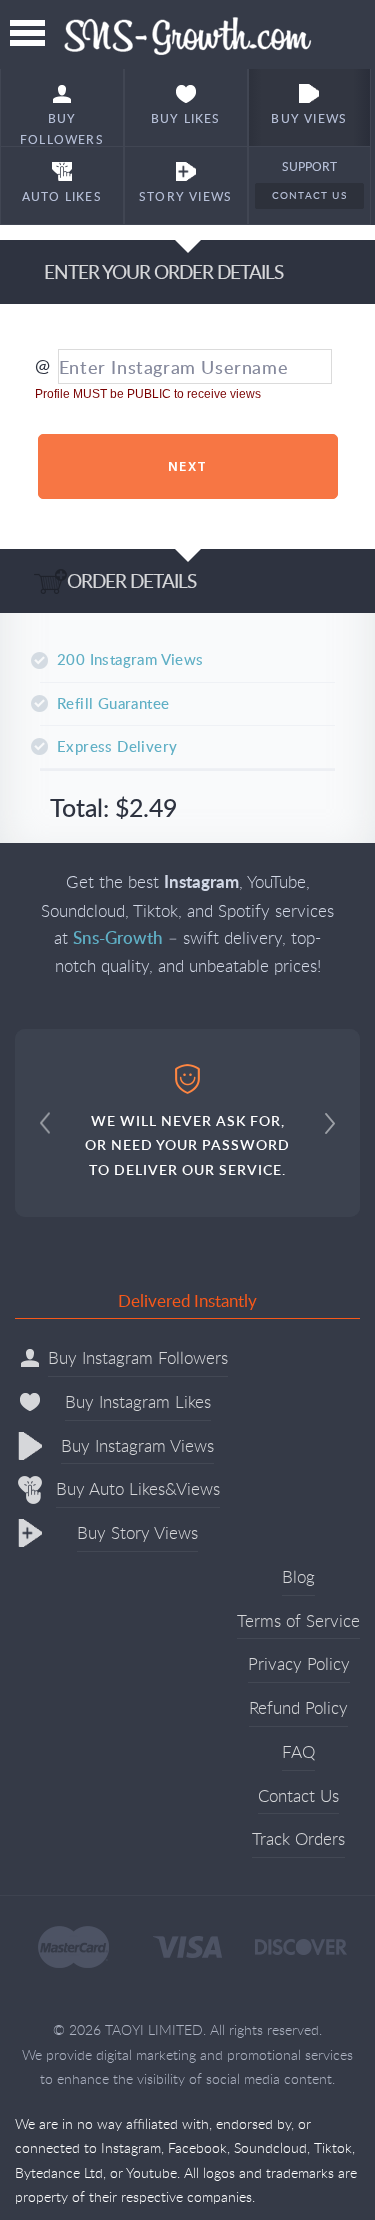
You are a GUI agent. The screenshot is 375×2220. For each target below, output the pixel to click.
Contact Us (309, 195)
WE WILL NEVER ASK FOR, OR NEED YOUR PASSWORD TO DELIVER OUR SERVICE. (187, 1145)
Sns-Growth (187, 34)
